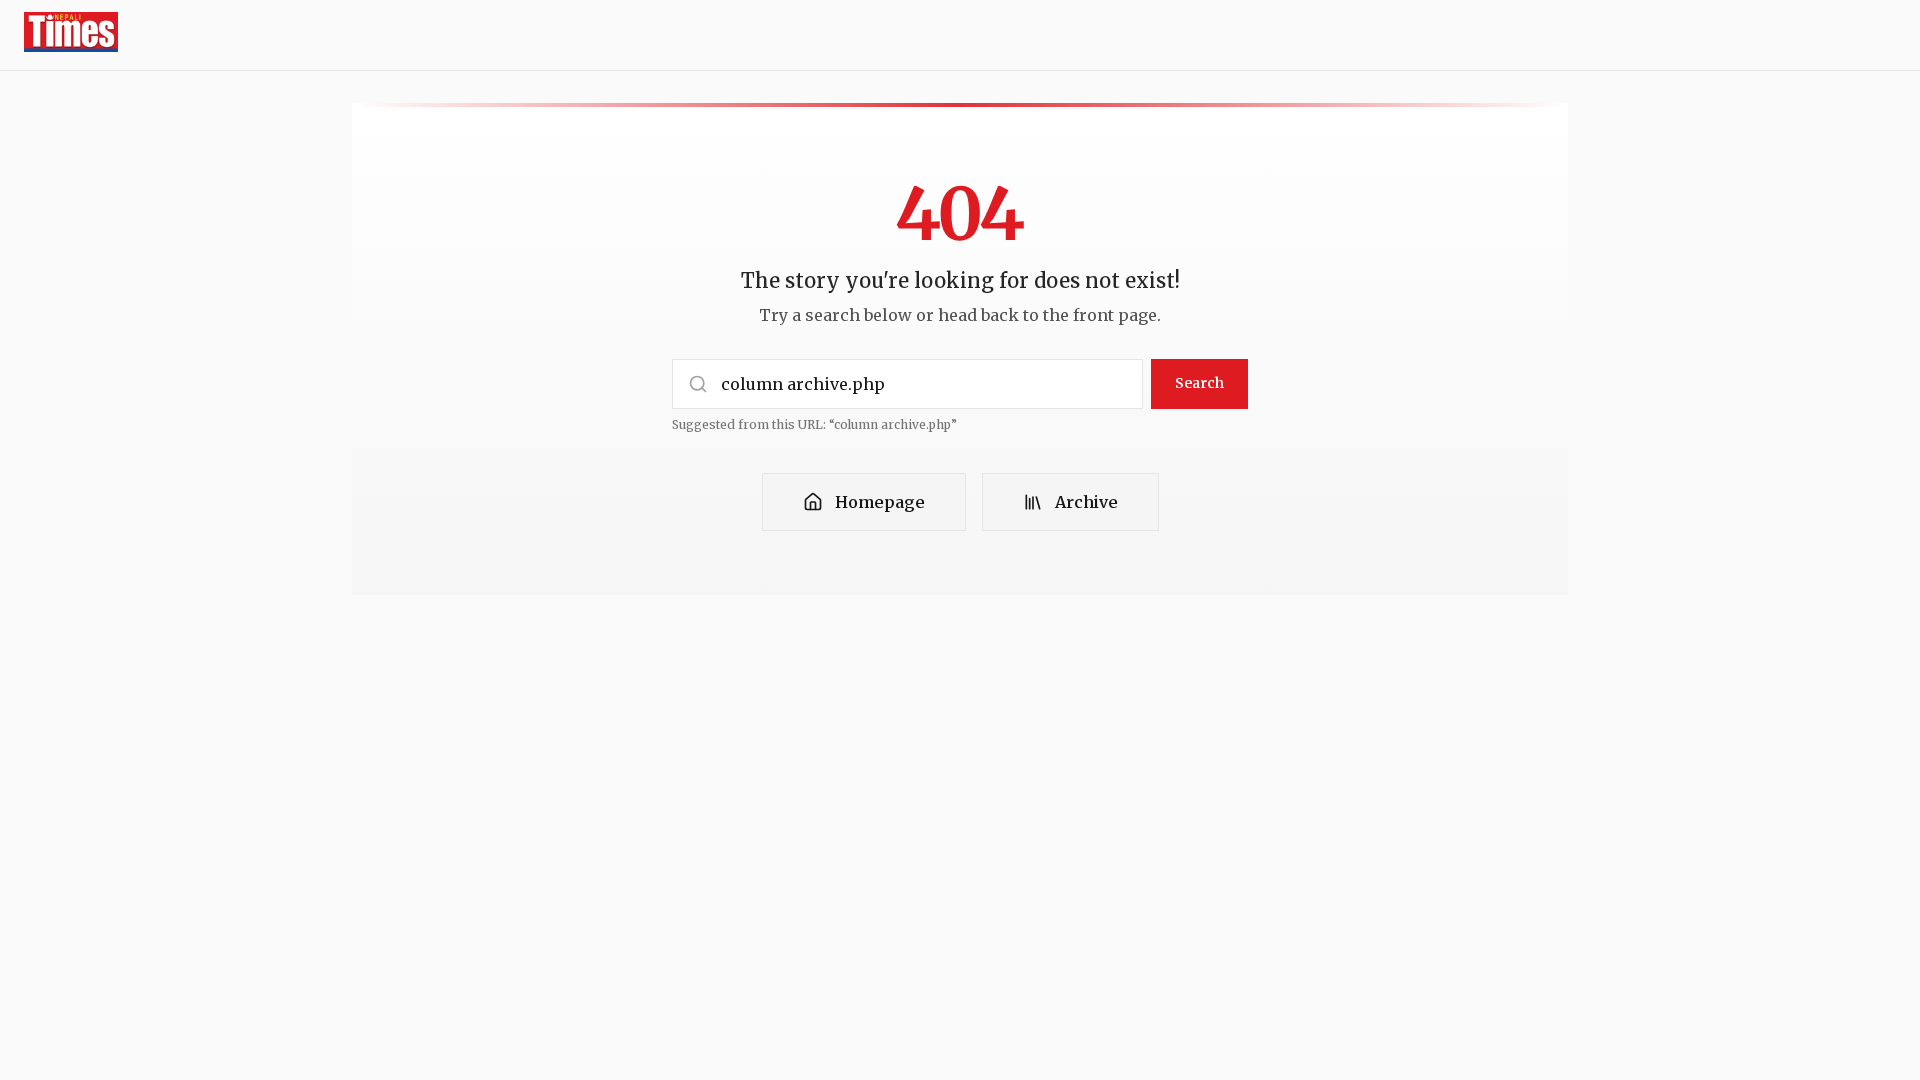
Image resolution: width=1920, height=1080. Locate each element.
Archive (1086, 502)
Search (1199, 383)
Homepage (880, 502)
